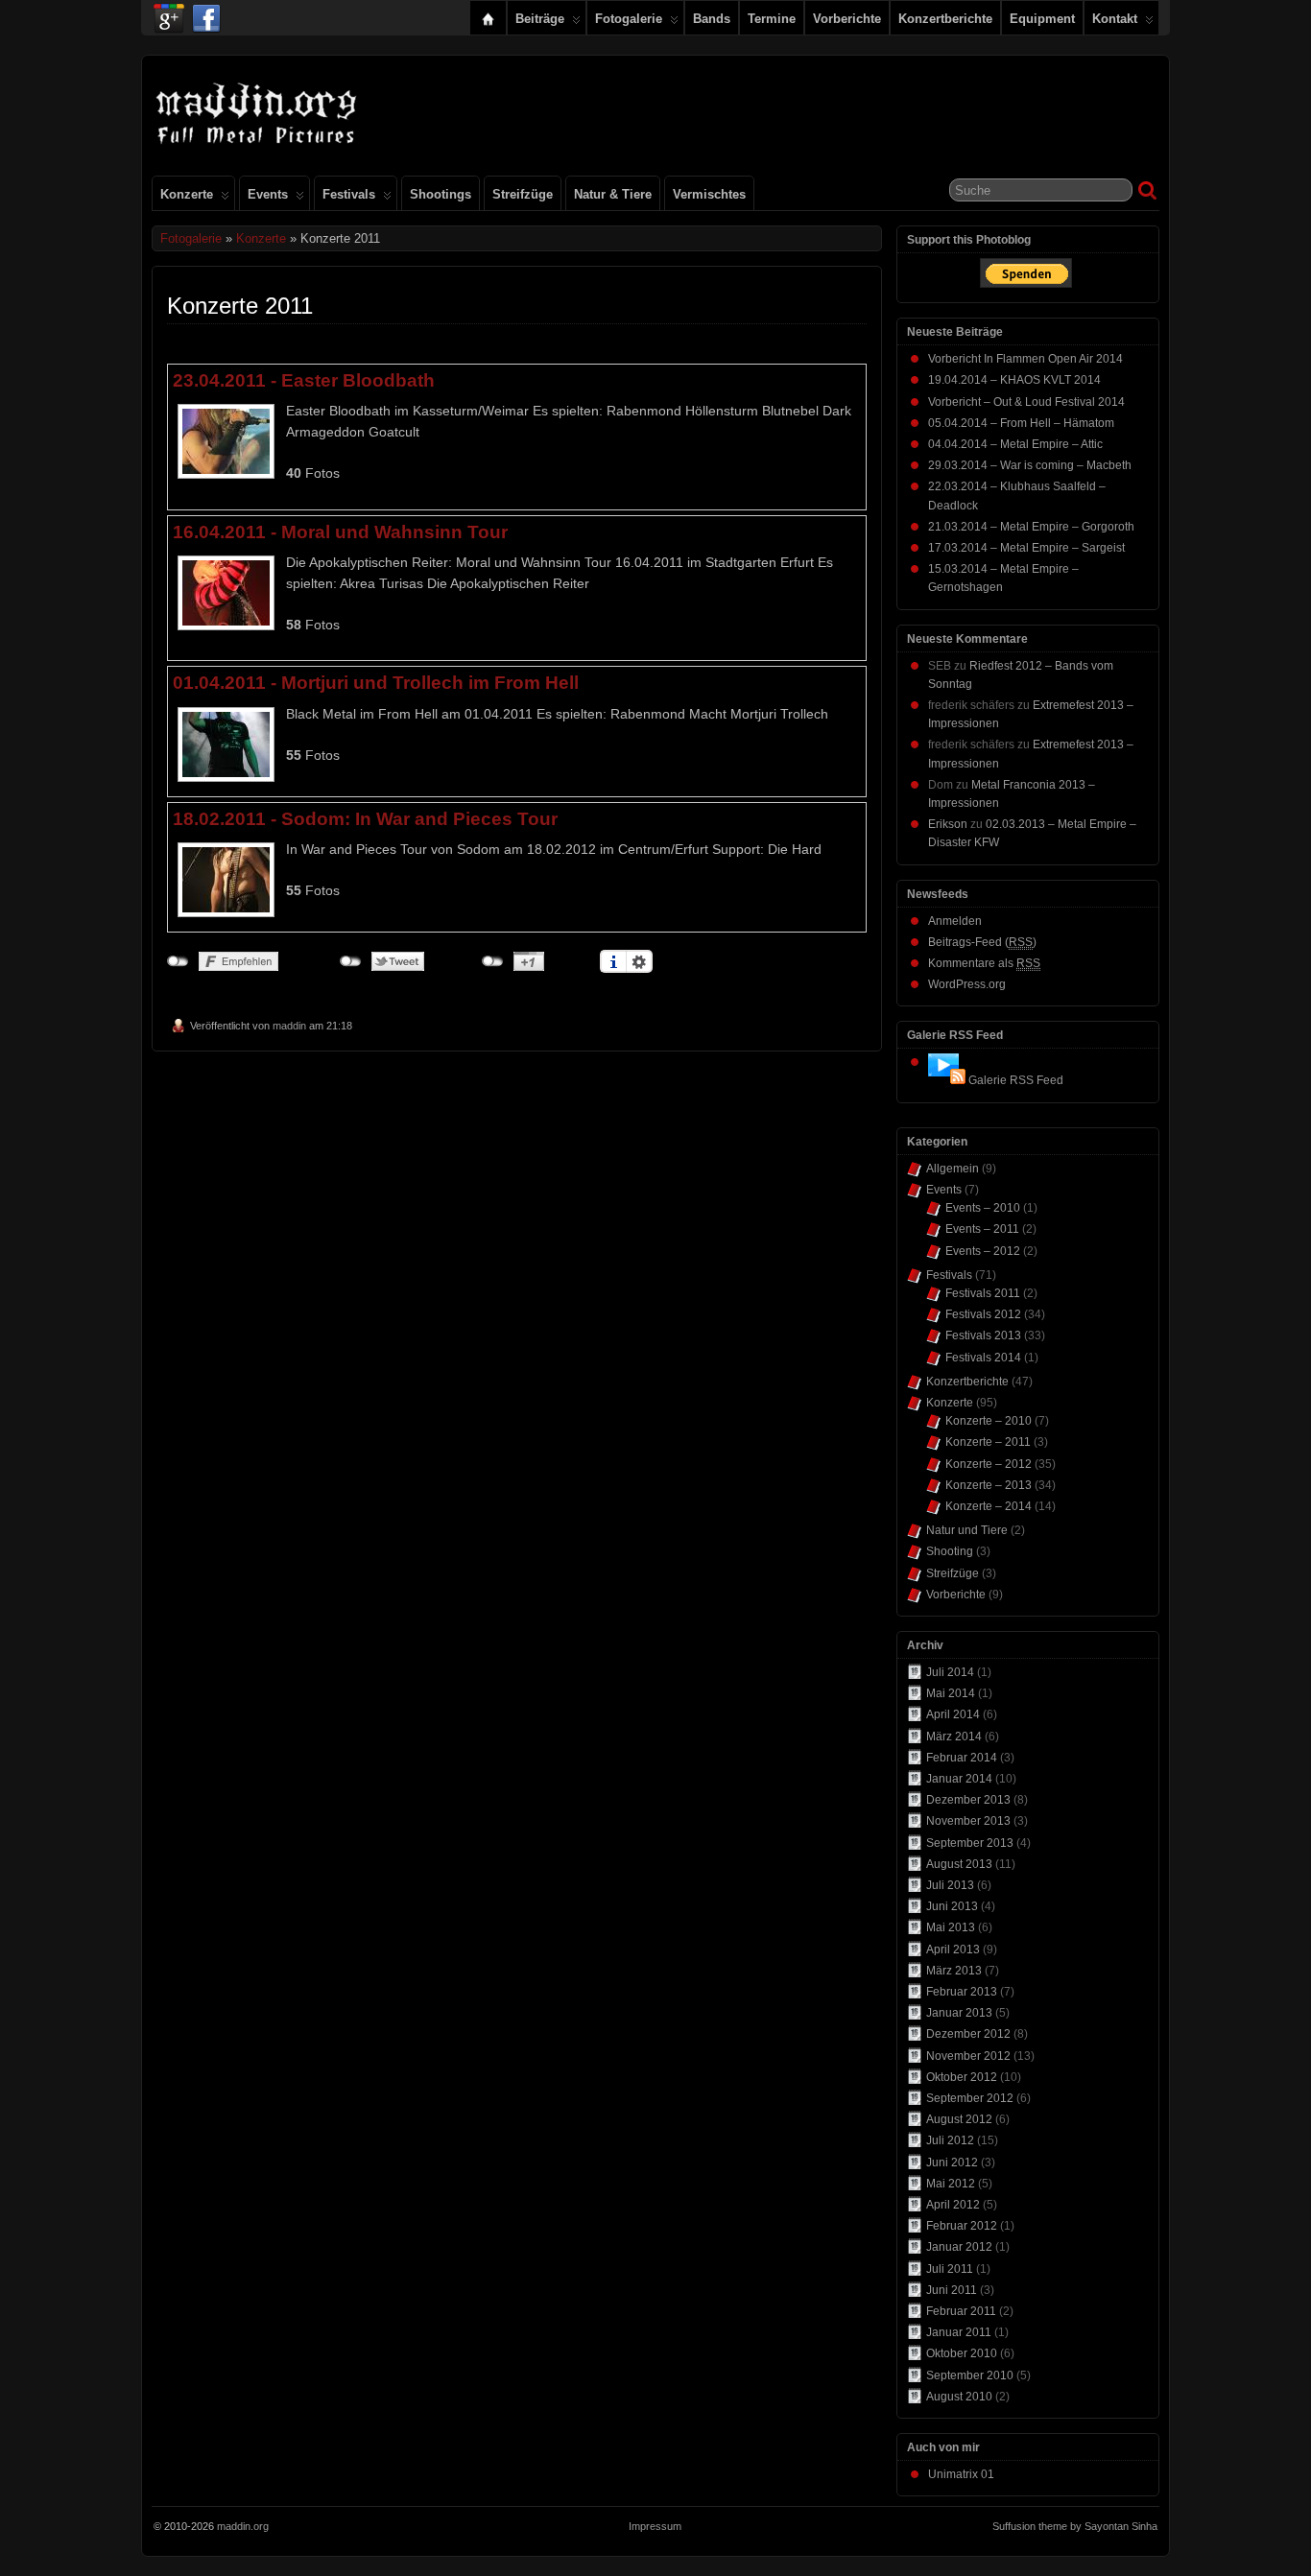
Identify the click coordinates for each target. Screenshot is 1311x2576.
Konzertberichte (945, 19)
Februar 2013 (962, 1992)
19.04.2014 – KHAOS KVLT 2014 (1014, 380)
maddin (289, 1026)
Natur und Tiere (967, 1530)
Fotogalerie (629, 19)
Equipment (1042, 19)
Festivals (349, 194)
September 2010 (970, 2375)
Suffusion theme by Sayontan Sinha (1075, 2526)
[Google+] (169, 13)
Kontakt (1115, 19)
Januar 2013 (959, 2013)
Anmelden (955, 921)
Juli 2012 (950, 2140)
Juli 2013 (950, 1885)
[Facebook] (206, 13)
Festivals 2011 (983, 1293)
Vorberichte (847, 19)
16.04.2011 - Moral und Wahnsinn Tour (340, 532)
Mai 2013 (951, 1927)
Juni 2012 (952, 2162)
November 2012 (968, 2056)
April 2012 (953, 2205)
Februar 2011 (961, 2311)
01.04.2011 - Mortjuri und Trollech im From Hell (376, 682)
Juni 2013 (952, 1906)
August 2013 (959, 1864)
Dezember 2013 (968, 1800)
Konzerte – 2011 (988, 1442)
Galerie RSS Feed (1016, 1080)
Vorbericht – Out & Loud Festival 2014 (1026, 402)
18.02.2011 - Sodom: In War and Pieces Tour (365, 818)
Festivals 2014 (983, 1358)
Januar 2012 (959, 2247)
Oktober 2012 (962, 2077)
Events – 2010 (983, 1208)
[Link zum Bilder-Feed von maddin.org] (947, 1080)
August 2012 (959, 2119)
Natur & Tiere (613, 194)
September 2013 (970, 1843)
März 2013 (954, 1971)
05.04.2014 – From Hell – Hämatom (1021, 423)
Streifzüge (523, 194)
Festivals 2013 (983, 1335)
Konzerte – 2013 (989, 1485)
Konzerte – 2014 (989, 1506)
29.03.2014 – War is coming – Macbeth (1030, 465)
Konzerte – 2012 (989, 1464)
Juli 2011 (950, 2269)
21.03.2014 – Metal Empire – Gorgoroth (1031, 527)
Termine (772, 19)
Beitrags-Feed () (982, 942)
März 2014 (954, 1737)
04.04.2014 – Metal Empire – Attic (1015, 444)
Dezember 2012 (968, 2034)
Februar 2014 (962, 1758)
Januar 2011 (959, 2332)
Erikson (948, 824)
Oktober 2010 (962, 2353)
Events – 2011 (982, 1229)
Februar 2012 (962, 2226)
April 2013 (953, 1950)
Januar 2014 (959, 1779)
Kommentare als (984, 963)
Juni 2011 (952, 2290)
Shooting (950, 1551)
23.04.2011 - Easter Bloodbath (304, 380)
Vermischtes (709, 194)
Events (268, 194)
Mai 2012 (951, 2184)
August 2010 (959, 2397)
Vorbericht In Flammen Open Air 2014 (1025, 359)
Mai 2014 (951, 1693)
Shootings (441, 194)
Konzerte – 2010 (989, 1421)
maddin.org (243, 2526)
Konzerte (187, 194)
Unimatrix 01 (961, 2474)
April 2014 (953, 1714)
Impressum (655, 2526)
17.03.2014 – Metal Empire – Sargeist (1026, 548)
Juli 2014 (950, 1672)
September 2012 (970, 2098)
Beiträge (540, 19)
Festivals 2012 (983, 1314)
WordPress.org (967, 984)
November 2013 (968, 1821)
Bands (712, 19)
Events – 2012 (983, 1251)
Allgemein (953, 1169)
